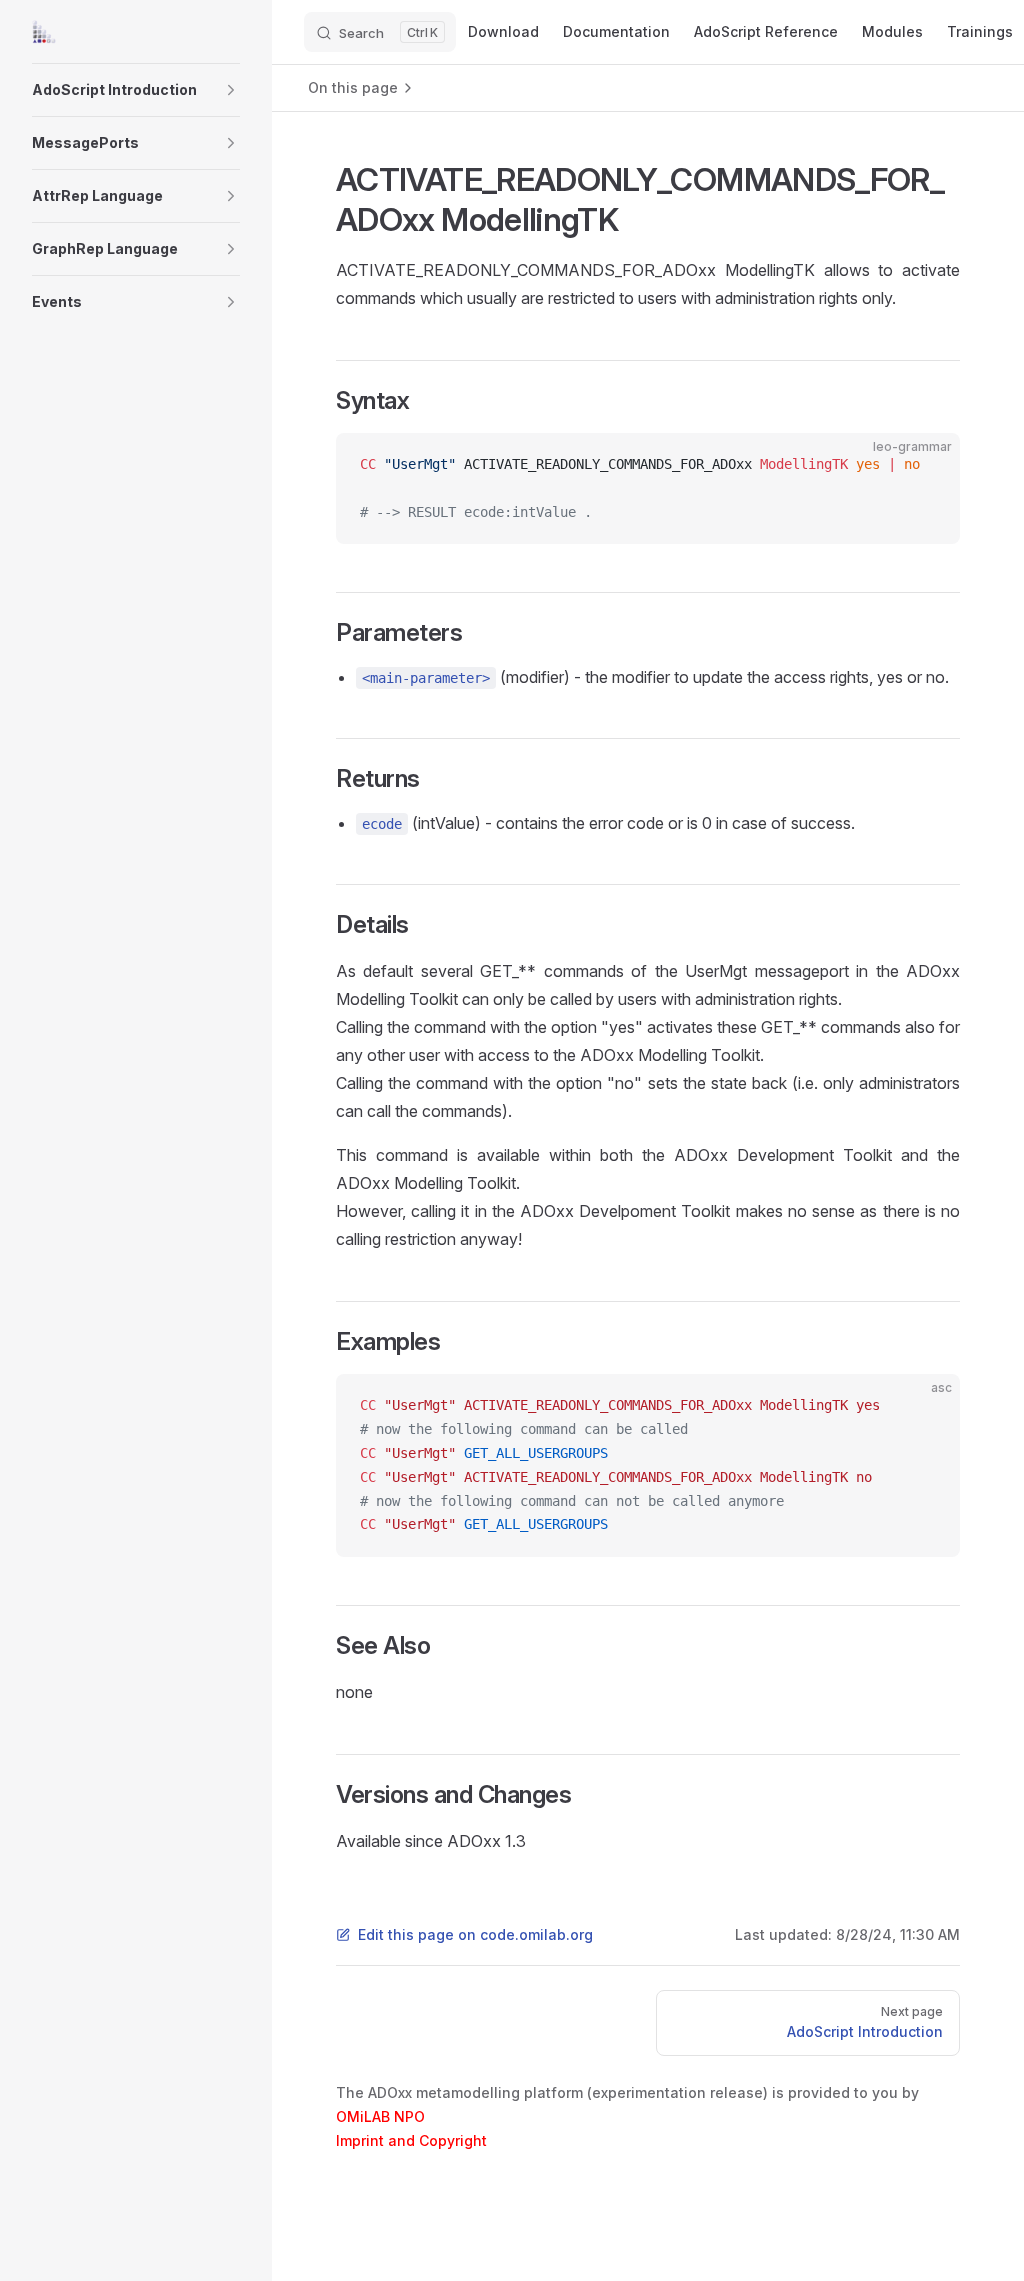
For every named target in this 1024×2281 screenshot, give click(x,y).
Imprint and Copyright (411, 2140)
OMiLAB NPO (380, 2116)
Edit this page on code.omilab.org (475, 1934)
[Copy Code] (928, 465)
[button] (231, 90)
